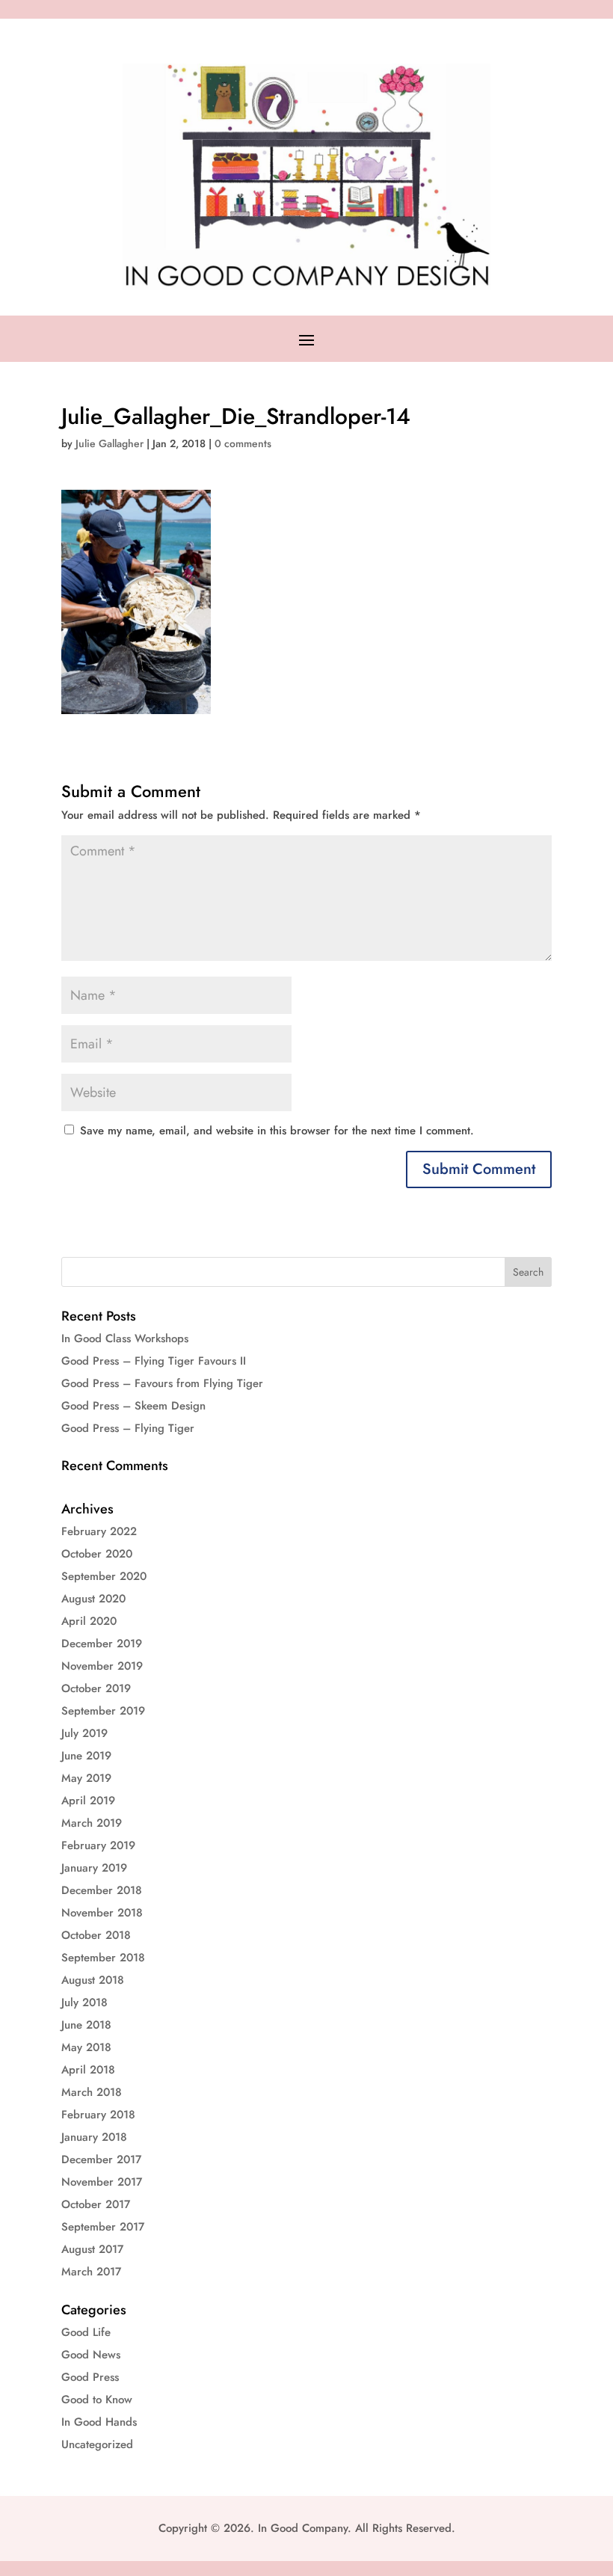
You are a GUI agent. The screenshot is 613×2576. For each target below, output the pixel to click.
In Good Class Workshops (125, 1338)
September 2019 (103, 1711)
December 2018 (102, 1890)
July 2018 (84, 2002)
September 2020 (104, 1576)
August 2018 (93, 1980)
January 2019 (94, 1868)
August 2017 (92, 2249)
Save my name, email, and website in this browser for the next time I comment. (277, 1131)
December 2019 (102, 1644)
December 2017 (101, 2160)
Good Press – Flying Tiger (128, 1428)
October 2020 (97, 1554)
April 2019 (88, 1801)
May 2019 (86, 1778)
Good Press (90, 2377)
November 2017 (102, 2182)
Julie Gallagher (110, 443)
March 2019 (92, 1823)
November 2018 (102, 1913)
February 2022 (99, 1531)
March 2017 (91, 2272)
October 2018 (96, 1935)
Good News (91, 2355)
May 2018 (86, 2047)
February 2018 (98, 2115)
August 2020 (93, 1599)
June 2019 (86, 1756)
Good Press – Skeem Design (133, 1406)
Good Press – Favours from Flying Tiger (162, 1383)
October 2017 (96, 2204)
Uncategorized (97, 2444)
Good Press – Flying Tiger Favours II (154, 1361)
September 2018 (103, 1958)
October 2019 (96, 1688)
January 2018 (94, 2137)
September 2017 (103, 2227)
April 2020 (89, 1621)
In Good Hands (99, 2422)
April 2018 (88, 2070)
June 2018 (86, 2025)
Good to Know (97, 2400)
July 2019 (84, 1733)
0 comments (243, 443)
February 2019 (98, 1845)
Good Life (86, 2332)
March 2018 (92, 2092)
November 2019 (102, 1666)
